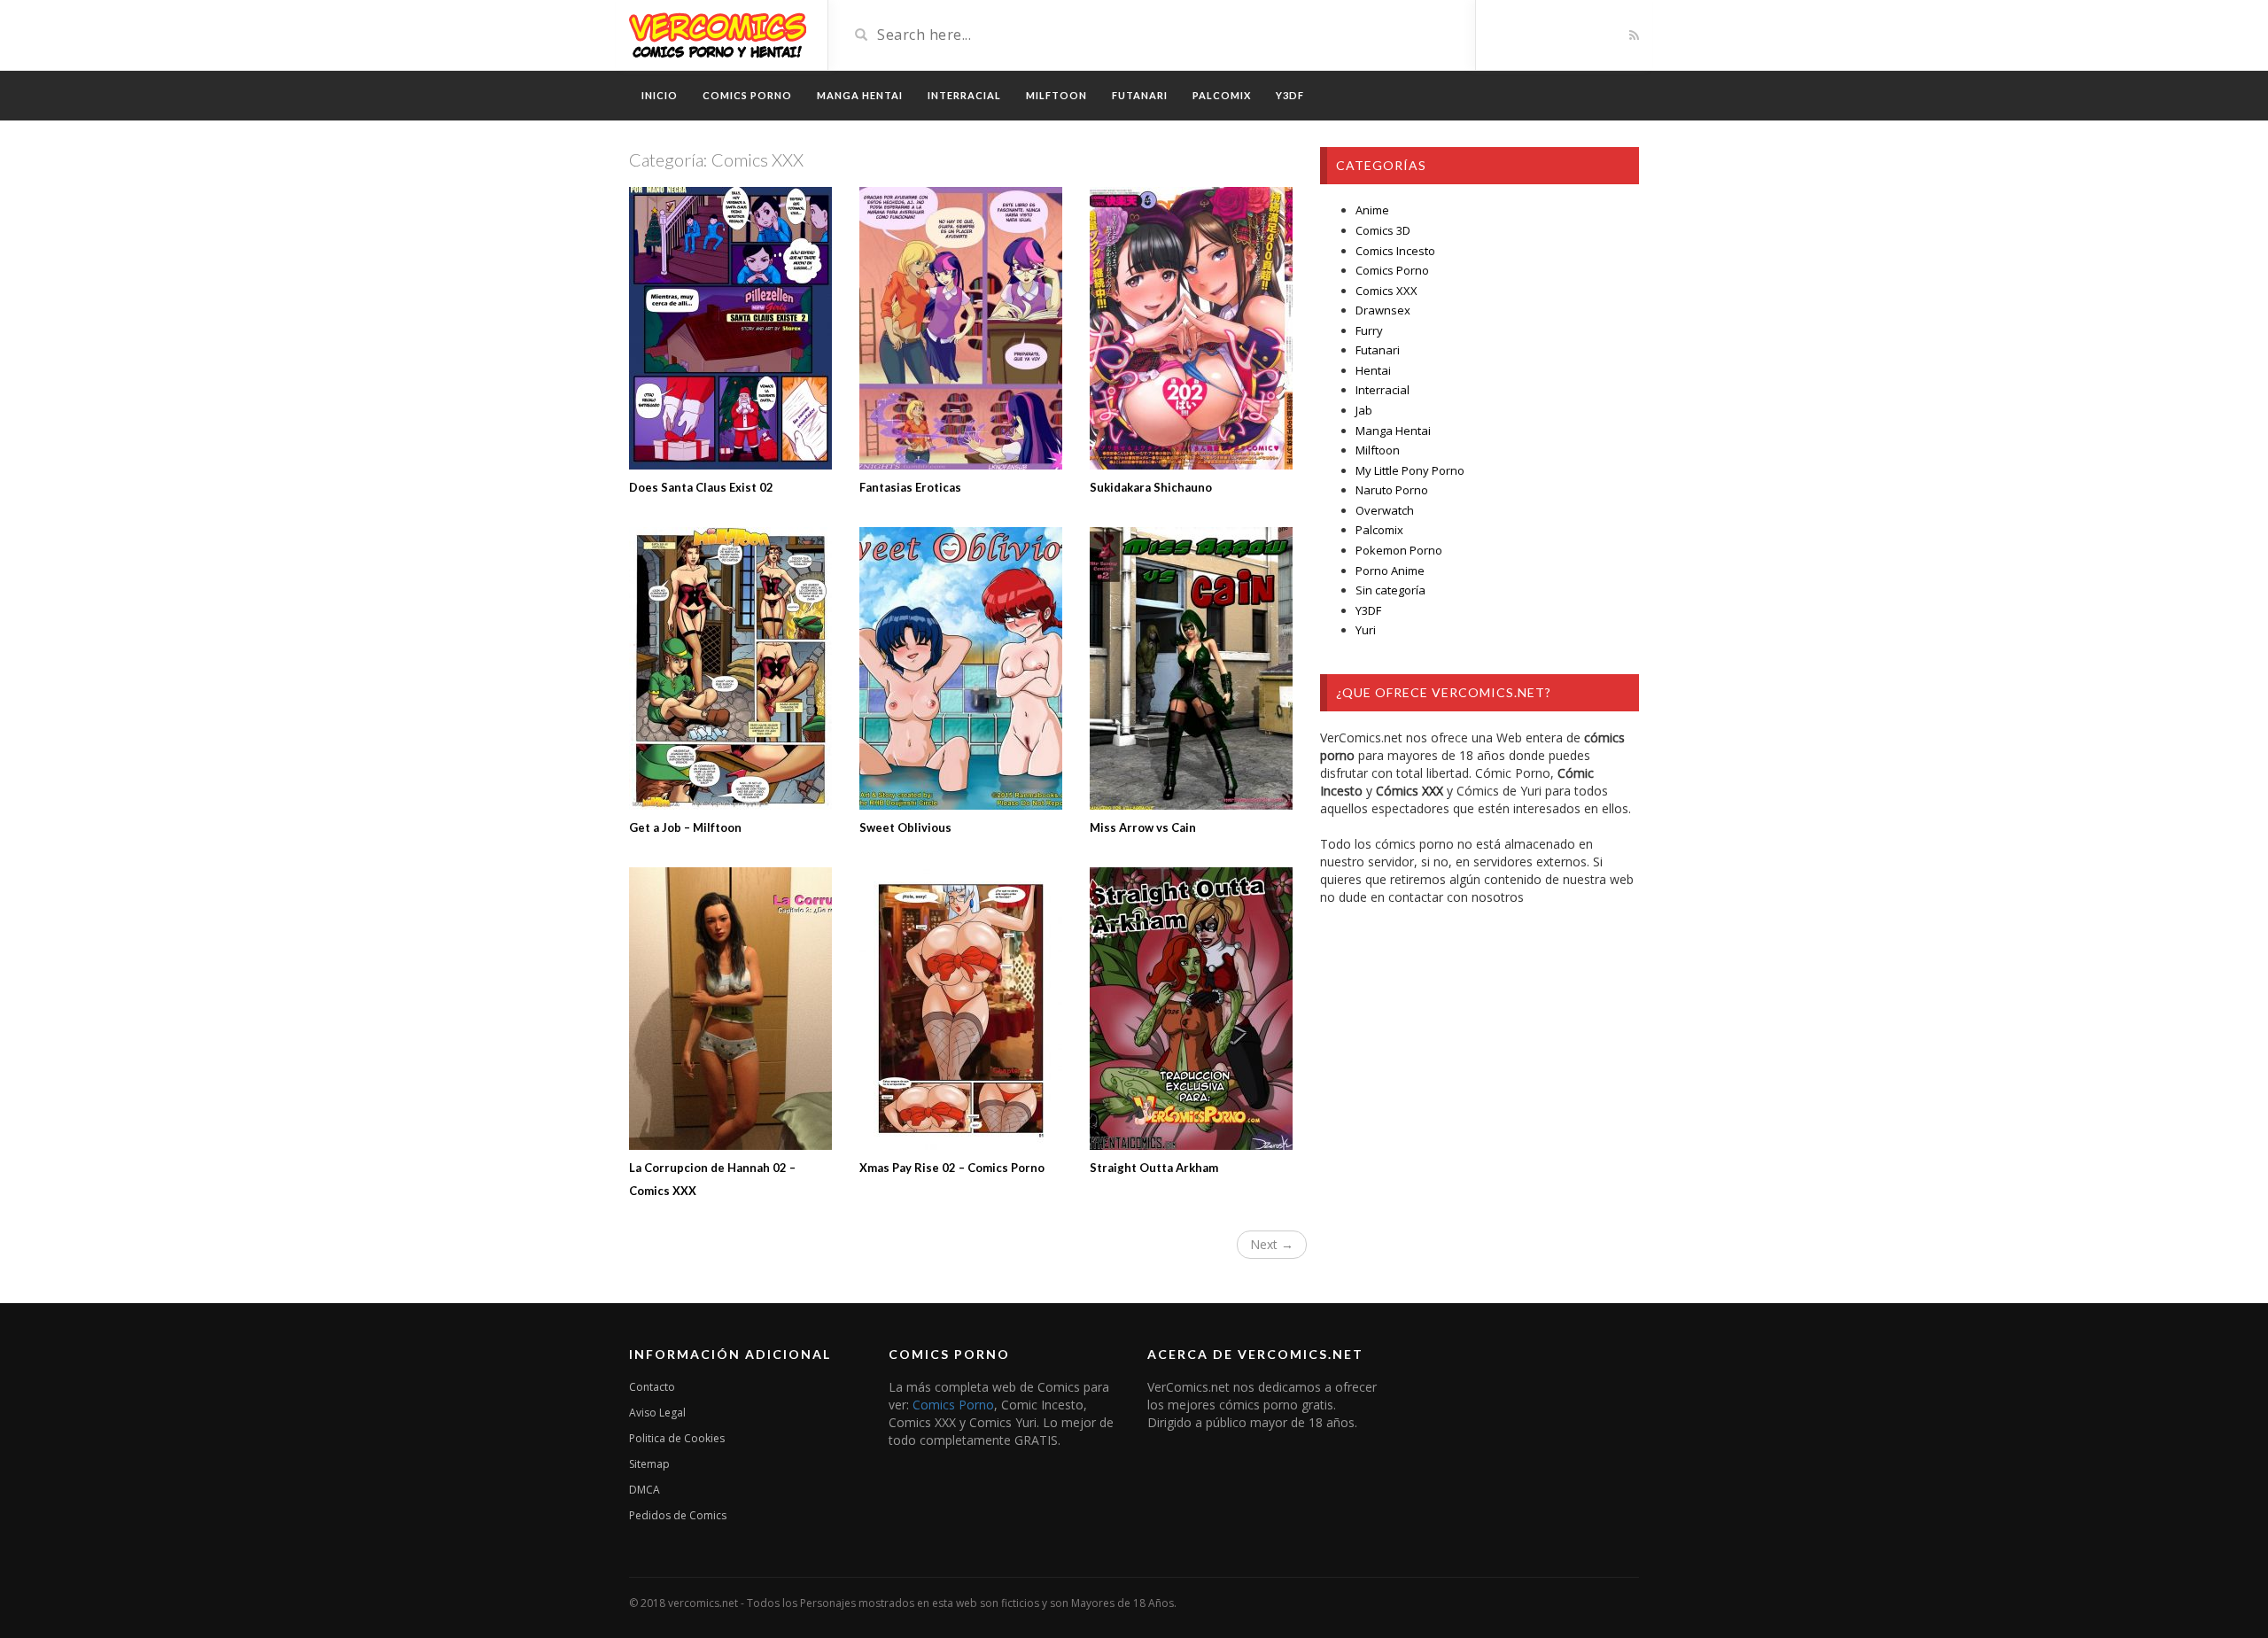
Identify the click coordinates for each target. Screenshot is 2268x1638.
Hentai (1373, 370)
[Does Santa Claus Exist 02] (731, 328)
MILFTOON (1056, 95)
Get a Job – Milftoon (685, 827)
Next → (1272, 1244)
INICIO (660, 95)
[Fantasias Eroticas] (961, 328)
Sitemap (649, 1464)
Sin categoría (1390, 590)
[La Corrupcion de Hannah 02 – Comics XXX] (731, 1009)
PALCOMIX (1222, 95)
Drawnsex (1383, 310)
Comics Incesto (1395, 251)
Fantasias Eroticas (910, 487)
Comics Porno (1392, 270)
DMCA (645, 1490)
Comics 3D (1383, 230)
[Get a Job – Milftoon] (731, 668)
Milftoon (1378, 450)
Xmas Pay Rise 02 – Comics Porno (952, 1168)
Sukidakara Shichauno (1151, 487)
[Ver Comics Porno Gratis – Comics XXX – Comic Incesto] (718, 33)
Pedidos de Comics (678, 1515)
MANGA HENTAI (860, 95)
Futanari (1378, 350)
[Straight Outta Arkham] (1192, 1009)
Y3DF (1290, 95)
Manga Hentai (1393, 431)
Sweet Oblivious (905, 827)
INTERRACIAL (964, 95)
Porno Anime (1390, 571)
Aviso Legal (657, 1413)
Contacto (652, 1387)
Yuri (1366, 630)
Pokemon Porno (1399, 550)
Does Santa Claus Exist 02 (701, 487)
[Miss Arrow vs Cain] (1192, 668)
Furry (1369, 330)
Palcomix (1379, 530)
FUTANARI (1140, 95)
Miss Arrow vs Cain (1143, 827)
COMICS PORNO (747, 95)
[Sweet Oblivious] (961, 668)
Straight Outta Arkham (1154, 1168)
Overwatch (1385, 510)
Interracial (1383, 390)
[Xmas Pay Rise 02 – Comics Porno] (961, 1009)
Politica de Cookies (677, 1438)
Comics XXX (1386, 291)
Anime (1372, 210)
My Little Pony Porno (1410, 470)
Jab (1364, 410)
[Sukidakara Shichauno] (1192, 328)
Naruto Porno (1392, 490)
